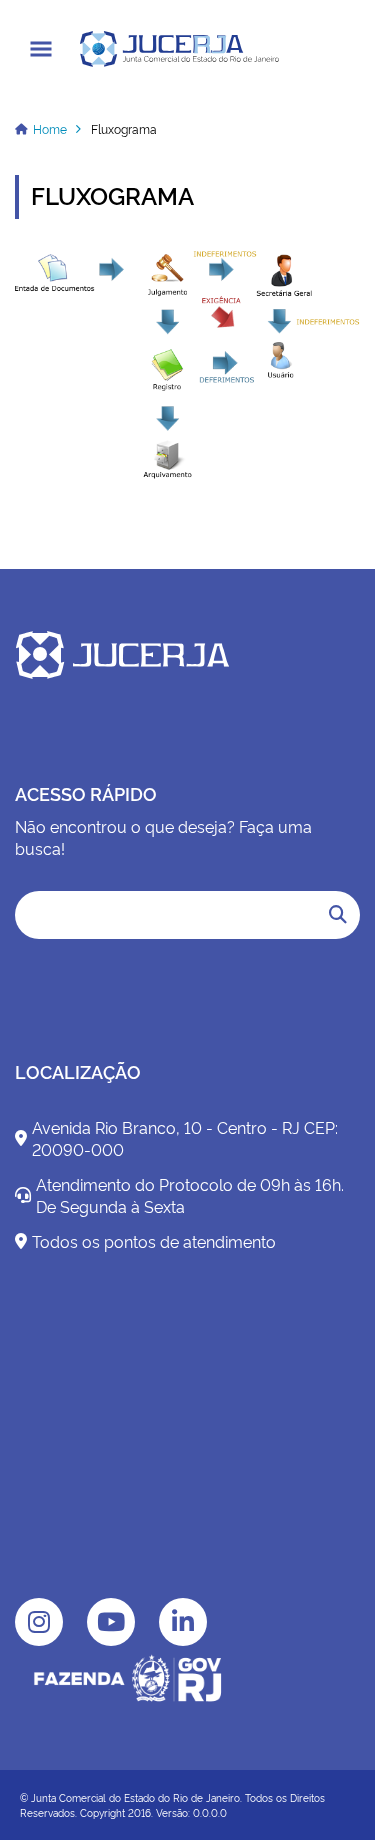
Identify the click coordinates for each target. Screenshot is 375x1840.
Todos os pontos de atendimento (154, 1241)
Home (50, 128)
